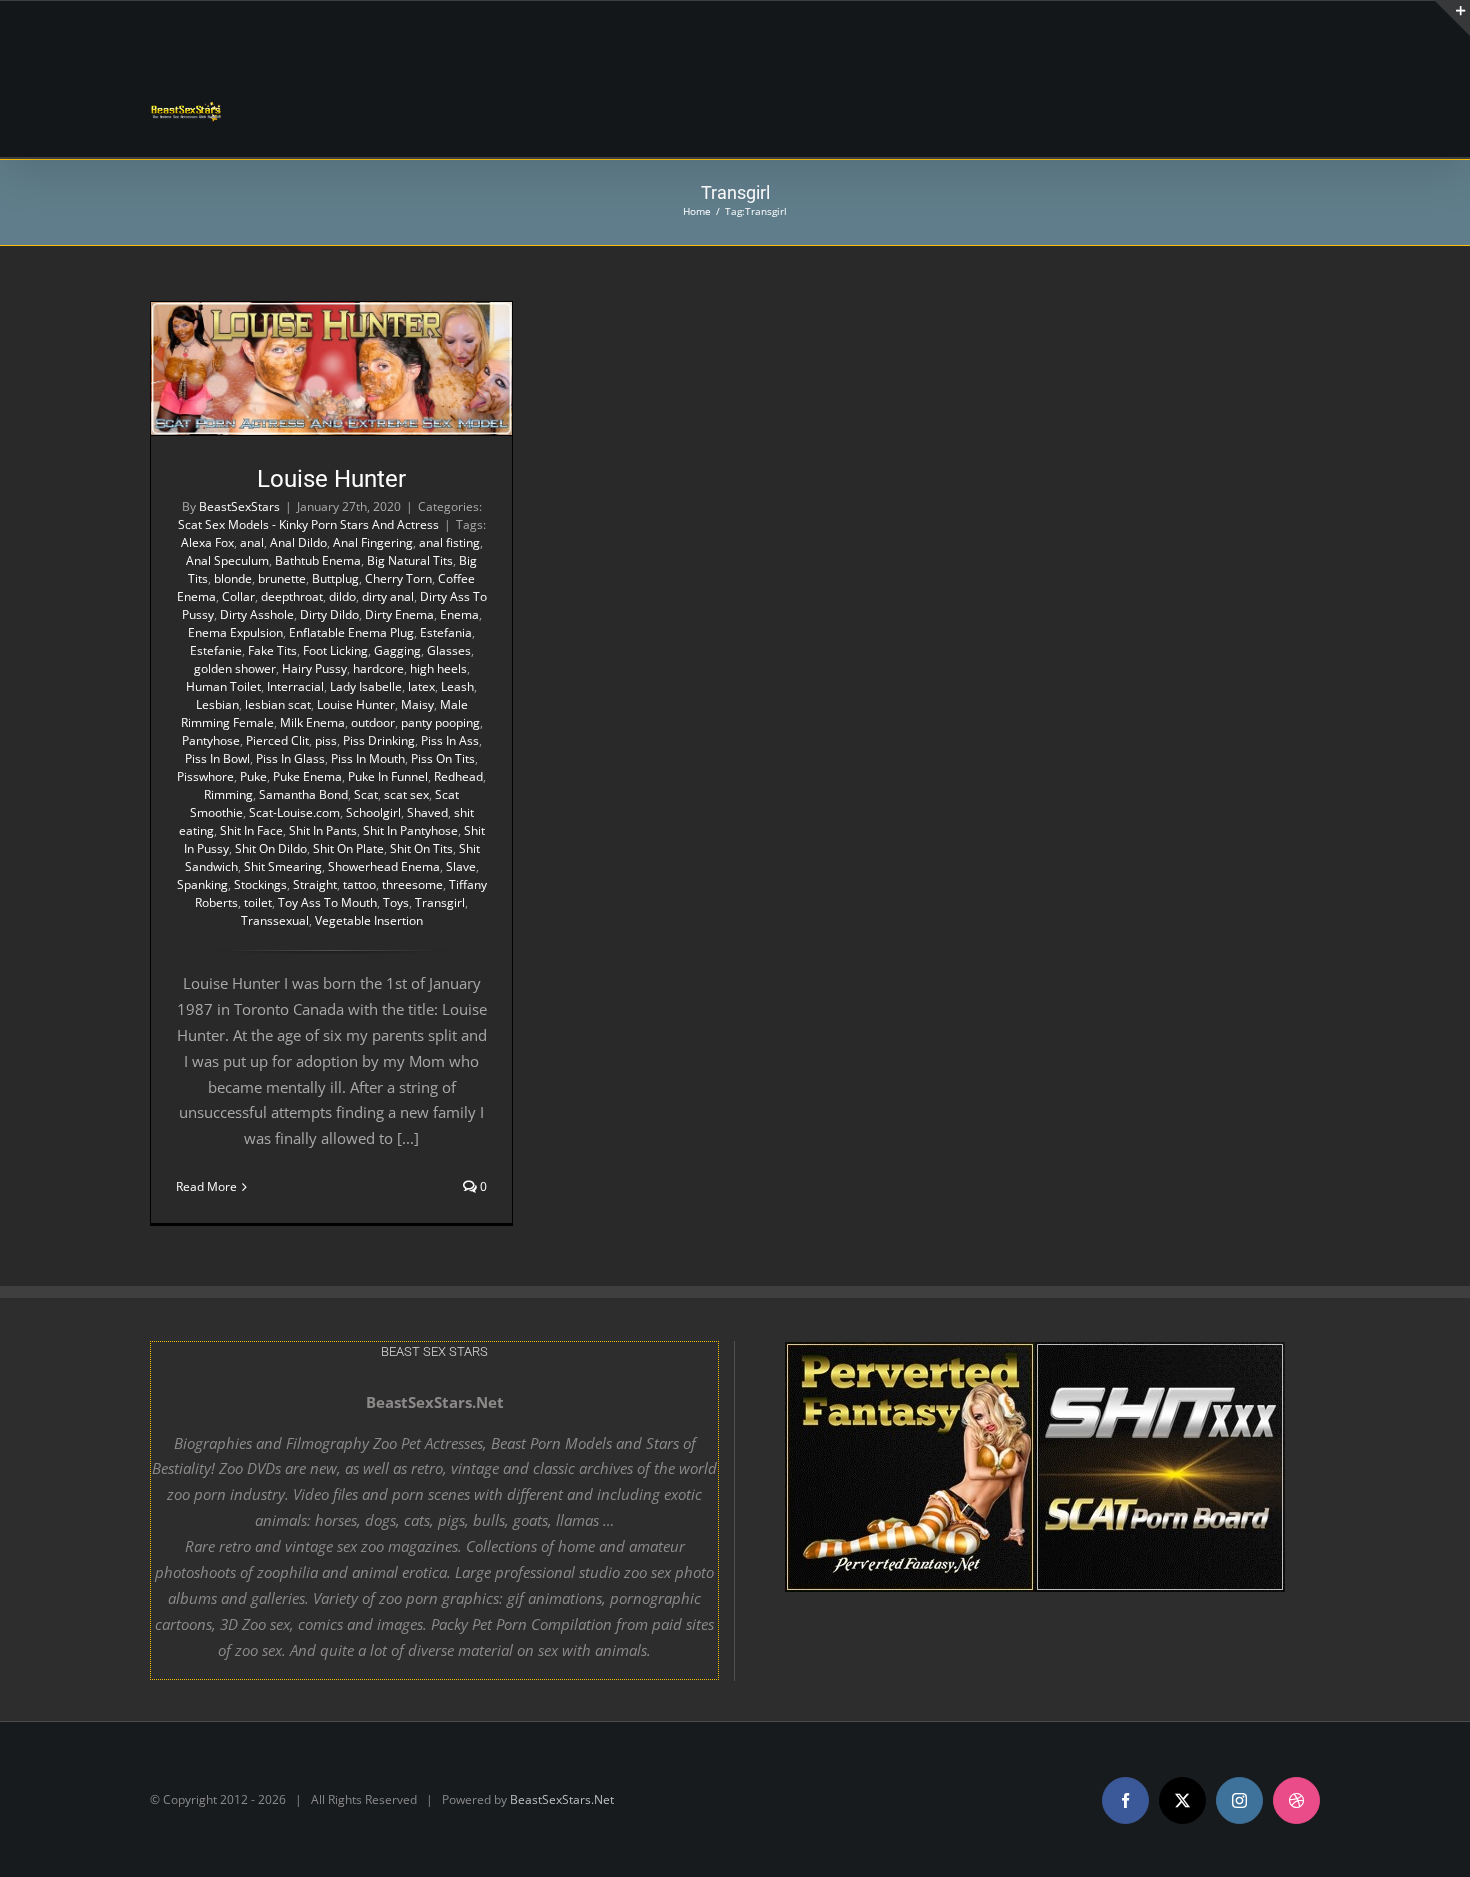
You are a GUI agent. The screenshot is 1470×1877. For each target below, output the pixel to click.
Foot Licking (335, 650)
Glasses (449, 650)
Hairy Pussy (314, 668)
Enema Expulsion (235, 632)
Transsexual (275, 920)
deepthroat (292, 596)
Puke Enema (307, 776)
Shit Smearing (283, 866)
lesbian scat (278, 704)
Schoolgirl (373, 812)
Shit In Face (251, 830)
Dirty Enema (399, 614)
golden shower (235, 668)
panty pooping (440, 722)
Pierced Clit (277, 740)
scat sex (406, 794)
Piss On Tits (443, 758)
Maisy (417, 704)
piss (326, 740)
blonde (233, 578)
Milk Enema (312, 722)
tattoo (359, 884)
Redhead (458, 776)
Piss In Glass (290, 758)
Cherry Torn (398, 578)
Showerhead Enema (384, 866)
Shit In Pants (323, 830)
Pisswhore (205, 776)
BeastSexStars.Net (562, 1799)
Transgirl (440, 902)
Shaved (427, 812)
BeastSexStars (239, 506)
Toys (396, 902)
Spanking (202, 884)
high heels (438, 668)
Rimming (228, 794)
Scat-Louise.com (294, 812)
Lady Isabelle (366, 686)
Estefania (446, 632)
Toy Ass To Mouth (327, 902)
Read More (206, 1186)
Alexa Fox (207, 542)
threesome (412, 884)
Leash (457, 686)
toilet (258, 902)
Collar (238, 596)
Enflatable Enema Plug (351, 632)
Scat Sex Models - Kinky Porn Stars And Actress (308, 524)
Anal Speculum (227, 560)
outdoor (373, 722)
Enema (459, 614)
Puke (253, 776)
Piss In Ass (450, 740)
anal (252, 542)
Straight (315, 884)
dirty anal (388, 596)
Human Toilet (223, 686)
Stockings (260, 884)
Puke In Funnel (388, 776)
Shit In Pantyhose (410, 830)
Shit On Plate (348, 848)
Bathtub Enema (318, 560)
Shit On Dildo (271, 848)
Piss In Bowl (217, 758)
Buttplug (335, 578)
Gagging (397, 650)
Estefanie (216, 650)
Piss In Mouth (368, 758)
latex (421, 686)
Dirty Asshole (257, 614)
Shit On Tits (421, 848)
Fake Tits (272, 650)
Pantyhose (211, 740)
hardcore (378, 668)
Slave (461, 866)
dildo (342, 596)
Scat (366, 794)
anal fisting (449, 542)
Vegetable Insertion (369, 920)
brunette (282, 578)
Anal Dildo (298, 542)
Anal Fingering (373, 542)
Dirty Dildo (329, 614)
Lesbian (217, 704)
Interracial (295, 686)
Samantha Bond (303, 794)
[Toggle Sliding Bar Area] (1452, 18)
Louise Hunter (331, 479)
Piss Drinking (379, 740)
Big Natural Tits (410, 560)
